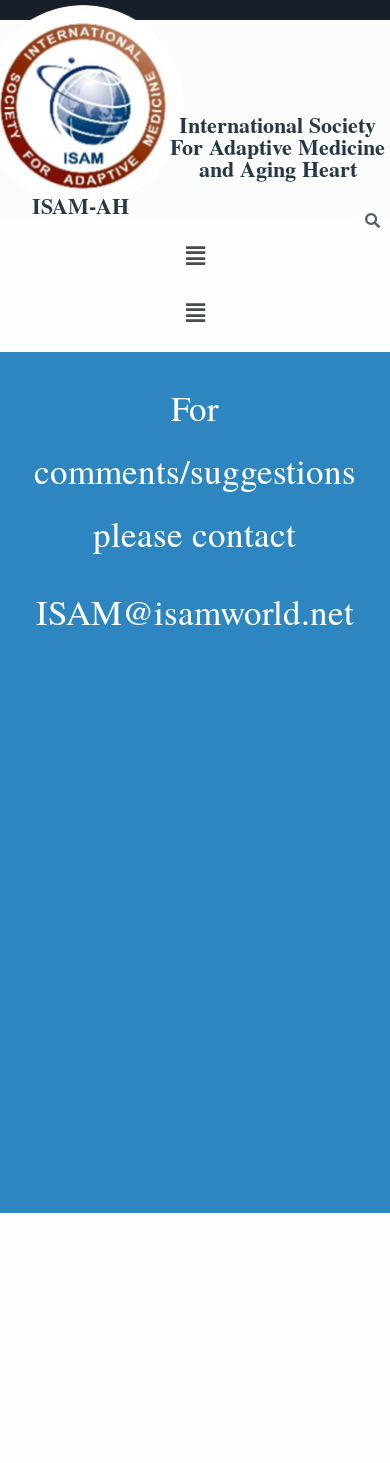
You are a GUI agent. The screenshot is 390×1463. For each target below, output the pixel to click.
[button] (195, 255)
